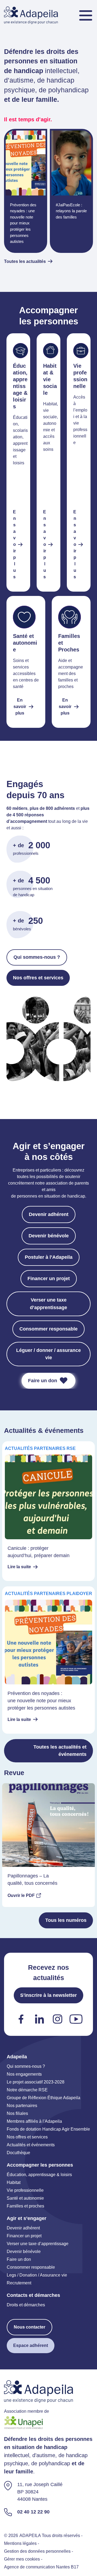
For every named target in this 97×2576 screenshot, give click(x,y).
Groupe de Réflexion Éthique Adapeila (44, 2098)
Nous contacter (30, 2327)
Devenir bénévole (49, 1236)
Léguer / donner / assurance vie (48, 1354)
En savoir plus (14, 544)
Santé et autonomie (25, 2198)
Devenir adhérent (49, 1214)
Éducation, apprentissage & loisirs (39, 2175)
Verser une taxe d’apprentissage (48, 1304)
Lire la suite (19, 1567)
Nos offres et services (38, 978)
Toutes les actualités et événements (60, 1751)
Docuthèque (18, 2153)
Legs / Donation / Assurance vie (37, 2275)
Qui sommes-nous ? (37, 957)
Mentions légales (20, 2544)
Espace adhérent (31, 2345)
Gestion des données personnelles (37, 2551)
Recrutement (19, 2283)
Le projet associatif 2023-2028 (36, 2082)
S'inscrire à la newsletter (48, 1995)
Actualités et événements (31, 2145)
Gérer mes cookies (22, 2559)
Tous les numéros (66, 1920)
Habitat (14, 2182)
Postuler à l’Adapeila (49, 1257)
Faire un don (43, 1381)
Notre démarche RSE (27, 2090)
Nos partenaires (22, 2106)
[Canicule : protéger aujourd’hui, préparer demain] (48, 1511)
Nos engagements (24, 2074)
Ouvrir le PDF (21, 1895)
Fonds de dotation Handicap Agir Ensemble (48, 2129)
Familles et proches (25, 2206)
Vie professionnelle (25, 2190)
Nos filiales (17, 2113)
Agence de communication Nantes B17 (41, 2567)
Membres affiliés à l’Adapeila (34, 2121)
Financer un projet (49, 1279)
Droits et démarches (26, 2305)
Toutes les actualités (25, 261)
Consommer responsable (48, 1329)
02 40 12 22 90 (33, 2512)
